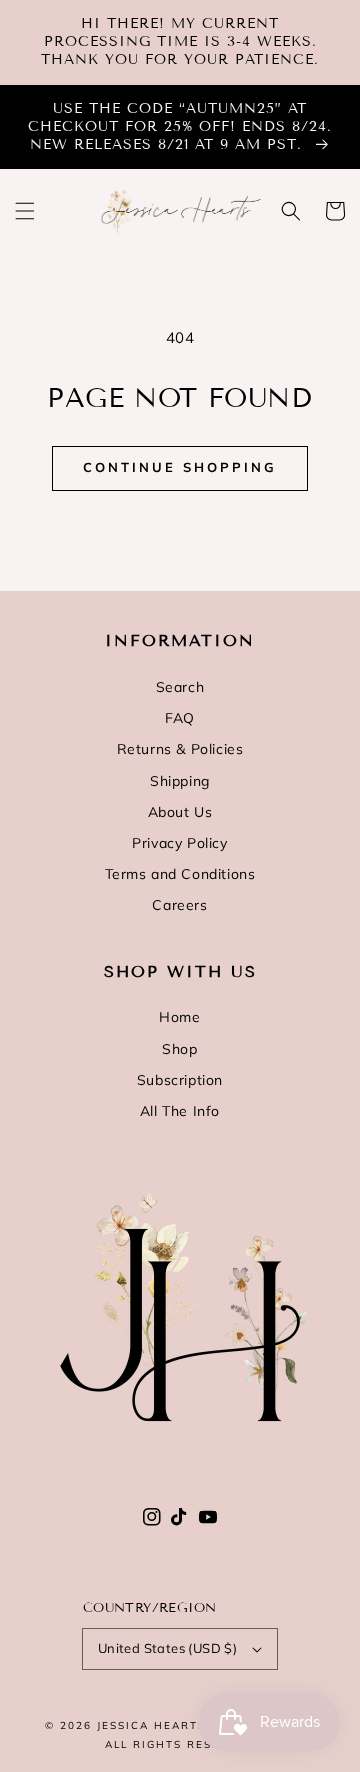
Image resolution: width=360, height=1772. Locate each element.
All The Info (180, 1111)
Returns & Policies (180, 749)
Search (180, 687)
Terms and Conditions (180, 874)
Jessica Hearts (151, 1725)
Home (179, 1017)
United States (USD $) (167, 1648)
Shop (179, 1049)
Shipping (180, 781)
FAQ (180, 718)
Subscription (180, 1080)
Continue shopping (180, 467)
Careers (179, 905)
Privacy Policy (179, 843)
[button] (25, 211)
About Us (180, 812)
